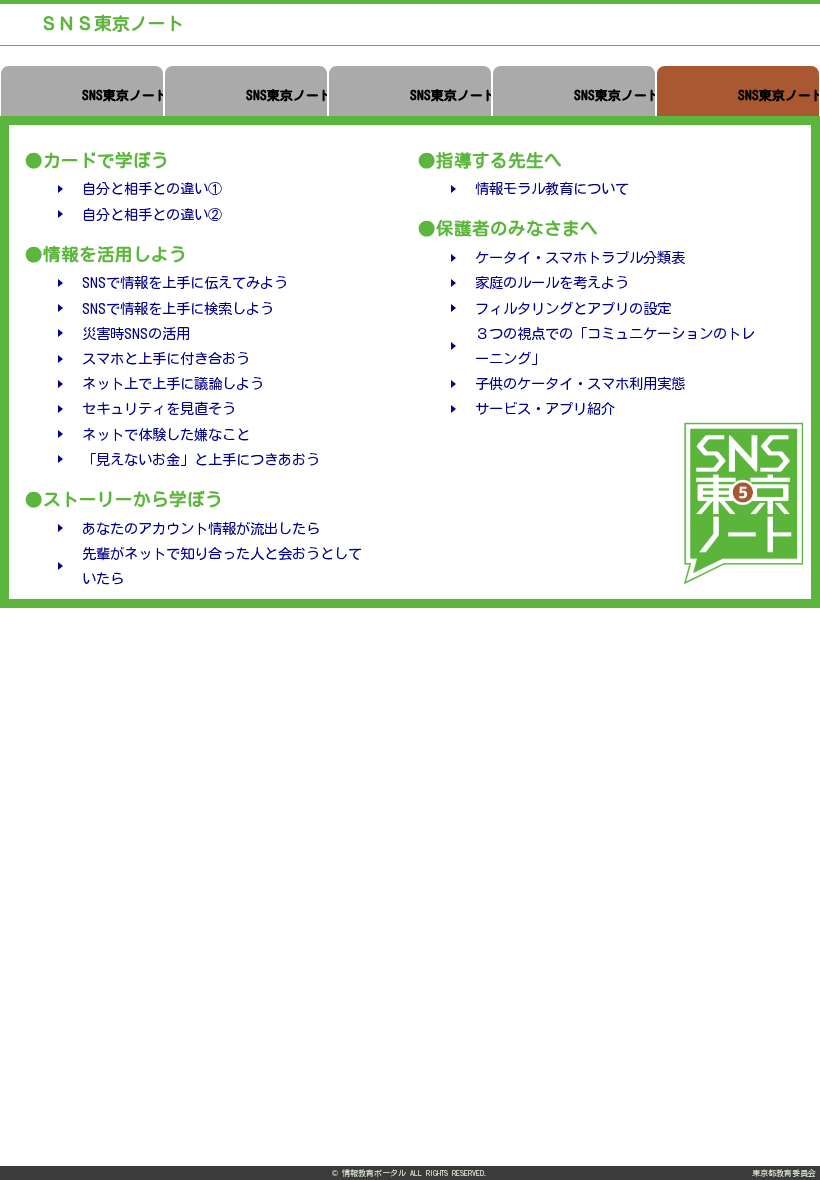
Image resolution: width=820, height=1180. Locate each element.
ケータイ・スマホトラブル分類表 (580, 257)
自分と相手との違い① (152, 188)
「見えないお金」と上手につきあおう (201, 459)
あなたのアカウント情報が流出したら (201, 528)
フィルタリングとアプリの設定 (573, 308)
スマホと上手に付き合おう (166, 358)
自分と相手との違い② (152, 214)
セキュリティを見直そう (159, 408)
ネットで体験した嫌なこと (166, 434)
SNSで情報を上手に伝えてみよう (185, 282)
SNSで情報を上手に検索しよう (178, 308)
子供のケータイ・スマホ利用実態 (580, 383)
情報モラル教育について (552, 188)
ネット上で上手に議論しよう (173, 383)
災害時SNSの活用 (136, 333)
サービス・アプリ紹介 (545, 408)
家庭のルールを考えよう (552, 282)
